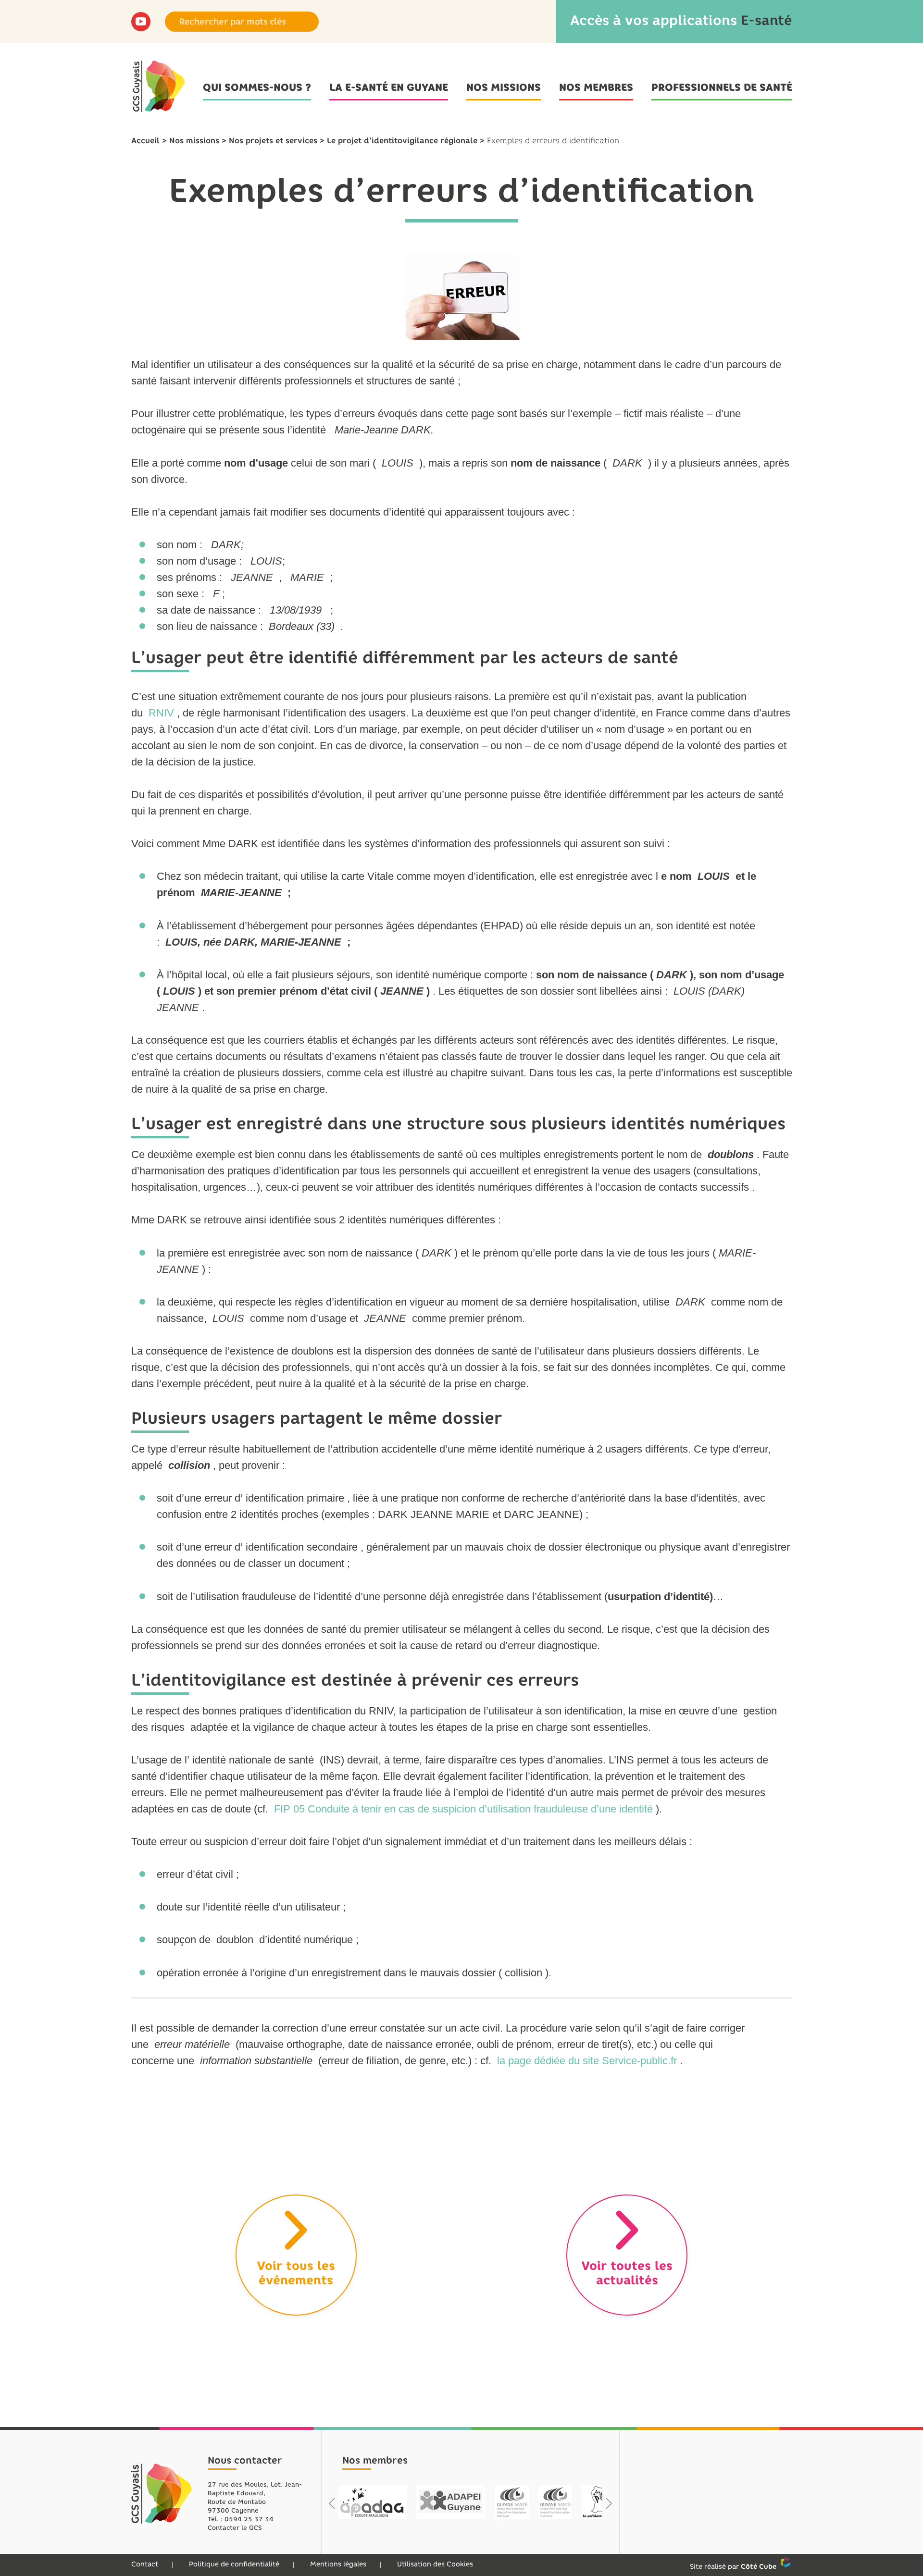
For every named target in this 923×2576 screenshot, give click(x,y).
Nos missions (504, 87)
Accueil (145, 141)
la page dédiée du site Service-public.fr (587, 2061)
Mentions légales (338, 2564)
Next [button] (609, 2503)
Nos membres (596, 87)
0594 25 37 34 (249, 2519)
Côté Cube (759, 2567)
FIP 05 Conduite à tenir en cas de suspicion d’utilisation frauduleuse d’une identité (463, 1809)
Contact (145, 2564)
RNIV (161, 713)
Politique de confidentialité (234, 2564)
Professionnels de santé (722, 87)
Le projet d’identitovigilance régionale (402, 141)
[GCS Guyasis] (159, 86)
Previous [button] (332, 2503)
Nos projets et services (273, 141)
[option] (373, 2502)
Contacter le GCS (235, 2528)
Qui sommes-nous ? (257, 87)
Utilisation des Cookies (435, 2564)
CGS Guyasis (162, 2494)
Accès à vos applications (681, 20)
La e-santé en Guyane (389, 87)
